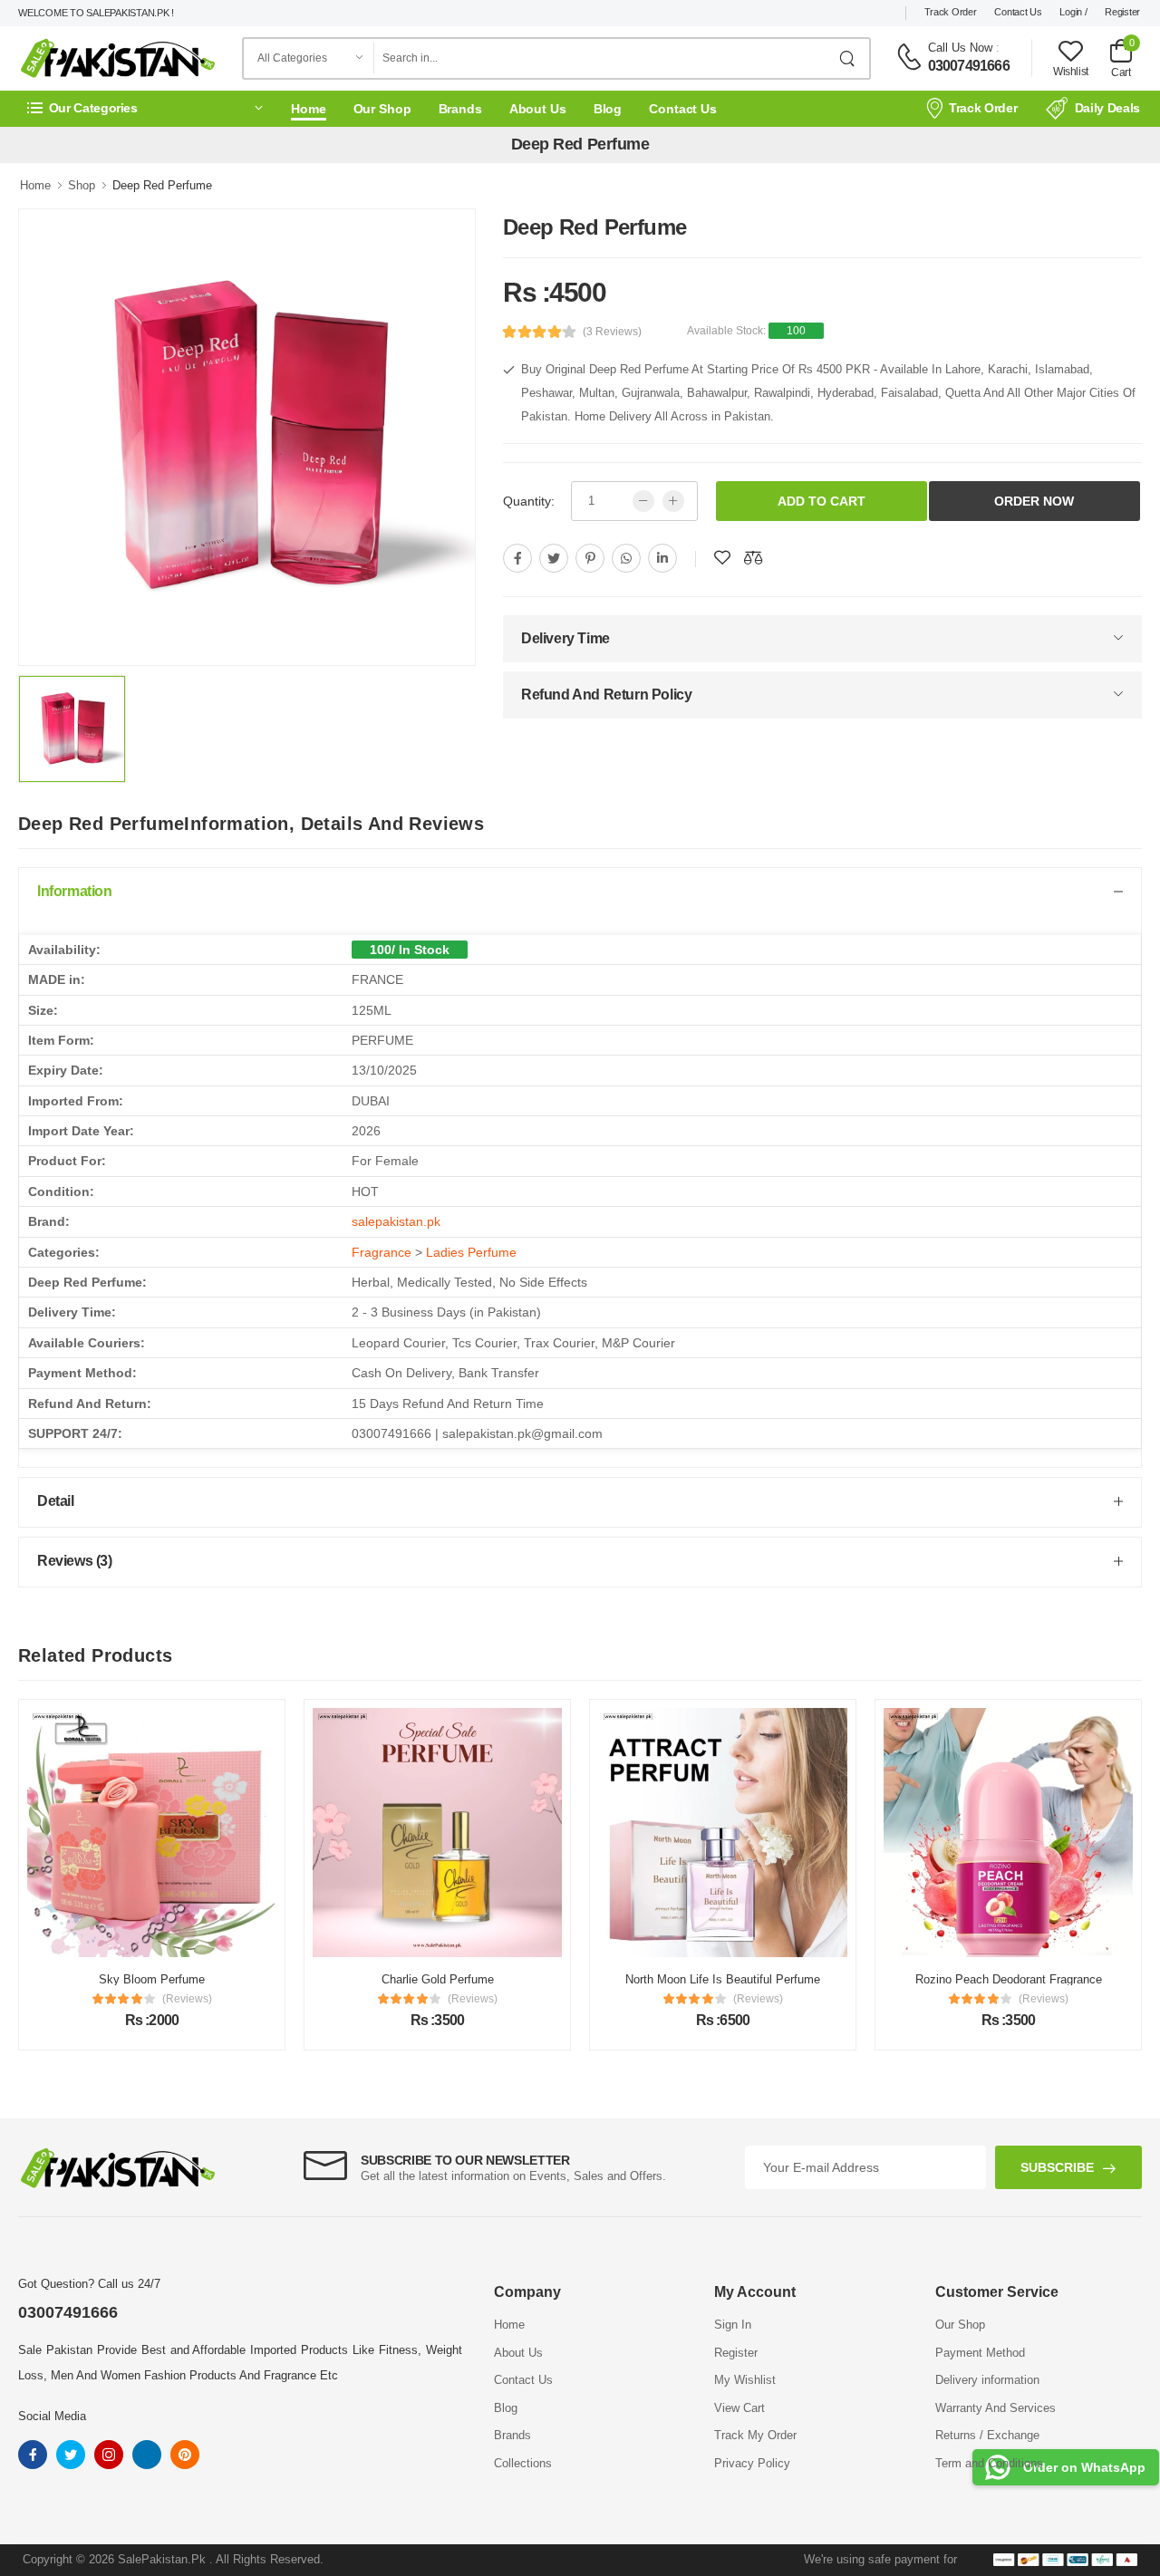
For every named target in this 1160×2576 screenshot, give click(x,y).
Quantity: (529, 501)
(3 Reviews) (612, 332)
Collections (523, 2463)
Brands (460, 109)
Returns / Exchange (987, 2435)
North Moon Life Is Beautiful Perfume (459, 1979)
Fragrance (382, 1252)
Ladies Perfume (471, 1252)
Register (1122, 12)
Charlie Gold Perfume (173, 1979)
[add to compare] (753, 558)
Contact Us (1018, 12)
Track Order (951, 12)
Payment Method (980, 2353)
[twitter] (554, 558)
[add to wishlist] (722, 558)
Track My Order (755, 2435)
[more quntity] (673, 501)
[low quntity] (643, 501)
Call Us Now (960, 48)
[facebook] (517, 558)
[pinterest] (590, 558)
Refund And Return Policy (606, 695)
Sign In (733, 2325)
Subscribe (1057, 2167)
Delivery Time (565, 638)
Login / (1073, 12)
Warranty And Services (996, 2408)
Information (75, 891)
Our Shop (382, 109)
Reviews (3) (75, 1561)
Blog (608, 109)
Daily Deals (1107, 108)
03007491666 (969, 66)
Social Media (52, 2416)
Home (309, 109)
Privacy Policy (752, 2463)
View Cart (739, 2408)
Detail (56, 1501)
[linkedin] (662, 558)
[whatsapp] (626, 558)
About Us (538, 109)
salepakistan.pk (396, 1221)
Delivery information (987, 2380)
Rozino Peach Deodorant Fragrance (744, 1979)
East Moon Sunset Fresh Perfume (1029, 1979)
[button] (145, 108)
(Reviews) (208, 1999)
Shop (82, 185)
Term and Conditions (989, 2463)
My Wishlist (745, 2380)
